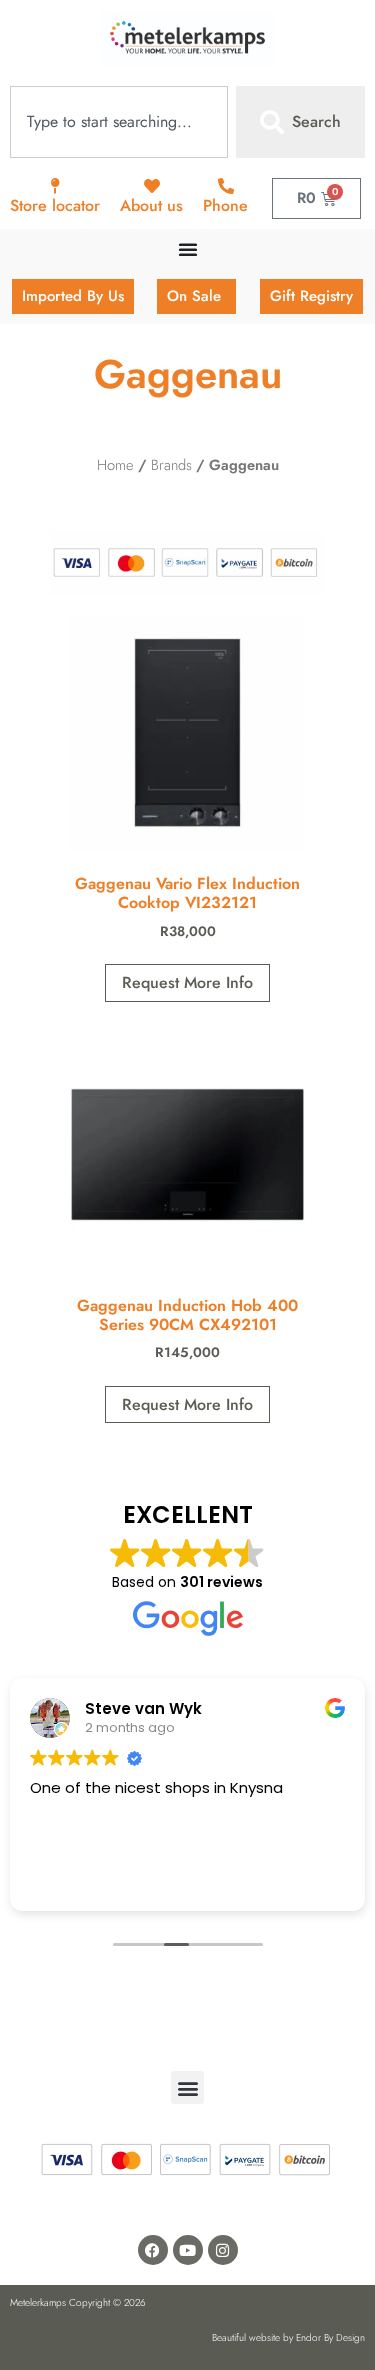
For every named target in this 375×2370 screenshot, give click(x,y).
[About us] (152, 186)
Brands (171, 465)
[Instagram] (223, 2250)
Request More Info (187, 982)
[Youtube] (188, 2250)
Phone (225, 205)
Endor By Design (330, 2337)
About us (151, 205)
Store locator (55, 205)
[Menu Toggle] (188, 249)
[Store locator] (55, 186)
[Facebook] (153, 2250)
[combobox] (119, 122)
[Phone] (226, 186)
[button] (187, 2087)
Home (115, 465)
